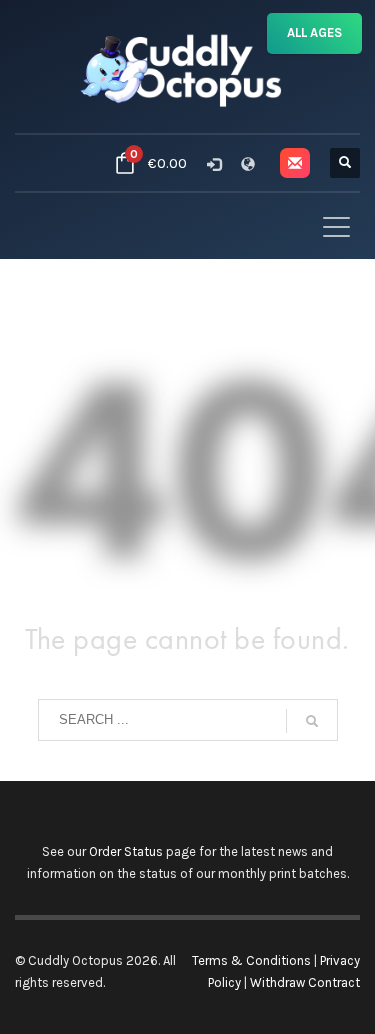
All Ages (314, 32)
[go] (312, 721)
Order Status (126, 851)
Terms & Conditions (251, 960)
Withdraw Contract (305, 982)
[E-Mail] (295, 163)
